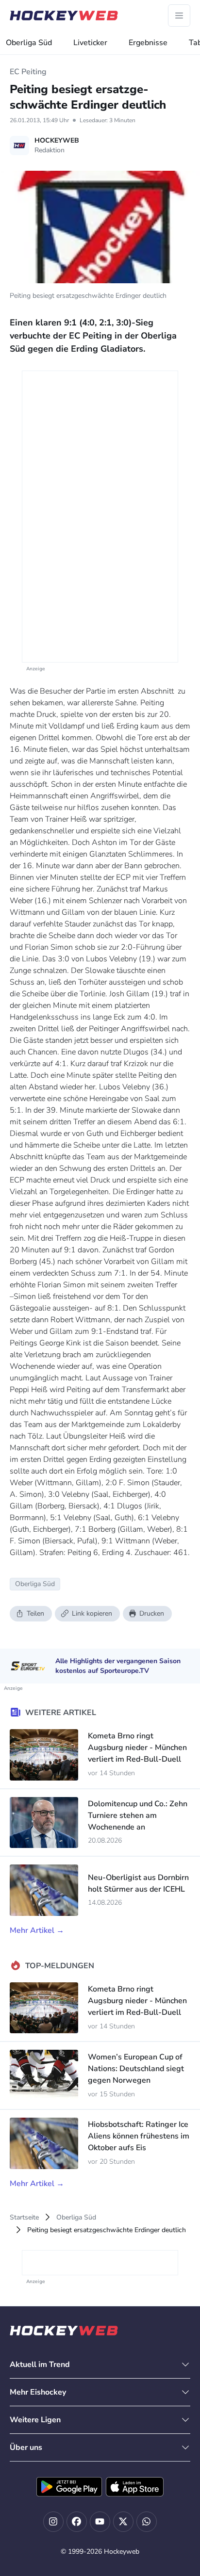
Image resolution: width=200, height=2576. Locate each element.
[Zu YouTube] (100, 2522)
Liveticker (90, 43)
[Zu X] (123, 2522)
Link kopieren (92, 1613)
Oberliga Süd (29, 43)
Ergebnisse (148, 43)
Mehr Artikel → (37, 1930)
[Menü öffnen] (179, 16)
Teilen (35, 1613)
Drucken (152, 1613)
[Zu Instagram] (53, 2522)
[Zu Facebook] (77, 2522)
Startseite (24, 2217)
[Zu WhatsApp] (147, 2522)
